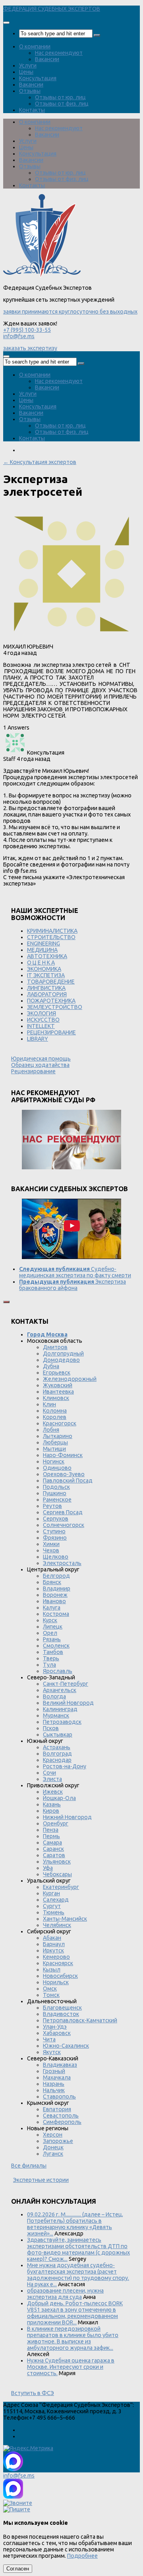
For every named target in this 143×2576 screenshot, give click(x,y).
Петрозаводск (62, 1722)
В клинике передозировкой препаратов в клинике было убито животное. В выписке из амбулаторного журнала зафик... (73, 2338)
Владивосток (61, 2014)
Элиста (52, 1779)
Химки (51, 1544)
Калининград (60, 1709)
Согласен (18, 2569)
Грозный (54, 2071)
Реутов (52, 1506)
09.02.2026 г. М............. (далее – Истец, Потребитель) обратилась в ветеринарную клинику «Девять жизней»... (75, 2224)
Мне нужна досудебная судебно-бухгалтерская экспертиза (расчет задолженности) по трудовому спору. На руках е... (78, 2275)
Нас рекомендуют (59, 53)
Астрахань (57, 1747)
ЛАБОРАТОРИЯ (47, 994)
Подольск (56, 1487)
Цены (26, 72)
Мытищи (54, 1449)
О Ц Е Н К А (41, 963)
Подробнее (82, 2556)
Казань (52, 1804)
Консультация (38, 78)
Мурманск (56, 1715)
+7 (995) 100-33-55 (27, 330)
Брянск (52, 1582)
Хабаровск (57, 2033)
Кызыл (52, 1970)
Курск (50, 1620)
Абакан (52, 1938)
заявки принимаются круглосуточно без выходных (70, 312)
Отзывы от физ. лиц (62, 104)
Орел (50, 1633)
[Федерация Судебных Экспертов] (42, 275)
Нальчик (54, 2090)
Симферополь (62, 2122)
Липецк (53, 1627)
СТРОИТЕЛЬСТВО (51, 937)
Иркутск (53, 1950)
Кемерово (56, 1957)
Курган (51, 1893)
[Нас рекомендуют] (71, 1140)
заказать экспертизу (30, 348)
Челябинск (57, 1925)
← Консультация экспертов (40, 462)
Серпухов (56, 1519)
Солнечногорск (64, 1525)
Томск (51, 1995)
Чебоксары (57, 1874)
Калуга (52, 1608)
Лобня (51, 1430)
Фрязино (55, 1538)
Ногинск (54, 1461)
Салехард (56, 1900)
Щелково (56, 1557)
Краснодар (57, 1760)
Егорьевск (57, 1373)
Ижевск (53, 1792)
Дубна (51, 1366)
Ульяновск (57, 1862)
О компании (35, 46)
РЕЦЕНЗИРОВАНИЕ (51, 1032)
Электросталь (62, 1563)
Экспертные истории (41, 2180)
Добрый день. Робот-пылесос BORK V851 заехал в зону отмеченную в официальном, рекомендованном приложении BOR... (75, 2313)
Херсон (53, 2135)
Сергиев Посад (63, 1512)
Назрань (54, 2084)
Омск (50, 1989)
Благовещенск (62, 2008)
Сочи (49, 1773)
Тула (49, 1665)
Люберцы (55, 1442)
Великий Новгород (68, 1703)
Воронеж (55, 1595)
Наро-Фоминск (63, 1455)
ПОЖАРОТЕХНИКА (51, 1001)
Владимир (57, 1588)
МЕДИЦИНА (42, 950)
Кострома (56, 1614)
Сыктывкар (58, 1735)
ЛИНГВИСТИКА (46, 988)
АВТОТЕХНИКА (47, 956)
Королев (55, 1417)
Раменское (57, 1500)
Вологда (54, 1696)
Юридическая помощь (41, 1059)
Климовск (56, 1398)
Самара (52, 1842)
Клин (49, 1404)
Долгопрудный (63, 1353)
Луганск (53, 2154)
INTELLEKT (41, 1026)
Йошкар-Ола (59, 1798)
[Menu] (6, 23)
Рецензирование (33, 1071)
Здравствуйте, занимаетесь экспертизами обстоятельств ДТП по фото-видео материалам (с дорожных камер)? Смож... (78, 2249)
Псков (51, 1728)
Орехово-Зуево (64, 1474)
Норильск (56, 1982)
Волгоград (57, 1754)
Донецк (53, 2147)
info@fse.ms (19, 336)
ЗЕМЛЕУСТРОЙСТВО (55, 1007)
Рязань (52, 1639)
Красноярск (58, 1963)
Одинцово (57, 1468)
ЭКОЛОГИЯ (42, 1013)
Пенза (51, 1830)
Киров (51, 1811)
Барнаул (54, 1944)
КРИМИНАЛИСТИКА (52, 931)
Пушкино (55, 1493)
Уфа (48, 1868)
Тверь (51, 1658)
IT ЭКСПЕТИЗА (46, 975)
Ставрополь (59, 2097)
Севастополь (61, 2116)
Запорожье (58, 2141)
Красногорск (60, 1423)
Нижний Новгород (67, 1817)
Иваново (54, 1601)
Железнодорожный (70, 1379)
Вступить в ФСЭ (33, 2393)
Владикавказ (60, 2065)
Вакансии (47, 59)
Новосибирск (60, 1976)
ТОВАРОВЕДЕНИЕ (51, 982)
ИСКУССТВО (43, 1020)
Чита (49, 2039)
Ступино (54, 1531)
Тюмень (54, 1912)
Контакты (32, 110)
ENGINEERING (43, 943)
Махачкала (57, 2077)
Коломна (55, 1411)
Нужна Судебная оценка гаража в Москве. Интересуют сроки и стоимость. (71, 2367)
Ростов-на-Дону (65, 1766)
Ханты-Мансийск (65, 1919)
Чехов (51, 1550)
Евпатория (57, 2109)
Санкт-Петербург (66, 1684)
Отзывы (30, 91)
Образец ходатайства (40, 1065)
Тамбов (53, 1652)
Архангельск (60, 1690)
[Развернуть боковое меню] (6, 1302)
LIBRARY (38, 1039)
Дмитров (55, 1347)
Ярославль (58, 1671)
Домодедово (61, 1360)
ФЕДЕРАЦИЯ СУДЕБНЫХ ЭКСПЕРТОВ (52, 9)
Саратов (54, 1855)
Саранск (53, 1849)
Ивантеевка (58, 1392)
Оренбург (56, 1823)
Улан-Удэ (55, 2027)
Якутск (52, 2052)
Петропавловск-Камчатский (80, 2020)
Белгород (56, 1576)
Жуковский (58, 1385)
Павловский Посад (68, 1481)
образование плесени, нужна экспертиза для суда (65, 2294)
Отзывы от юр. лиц (60, 97)
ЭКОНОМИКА (44, 969)
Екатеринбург (61, 1887)
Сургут (52, 1906)
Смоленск (56, 1646)
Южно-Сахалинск (66, 2046)
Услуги (28, 65)
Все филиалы (29, 2166)
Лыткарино (58, 1436)
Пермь (51, 1836)
